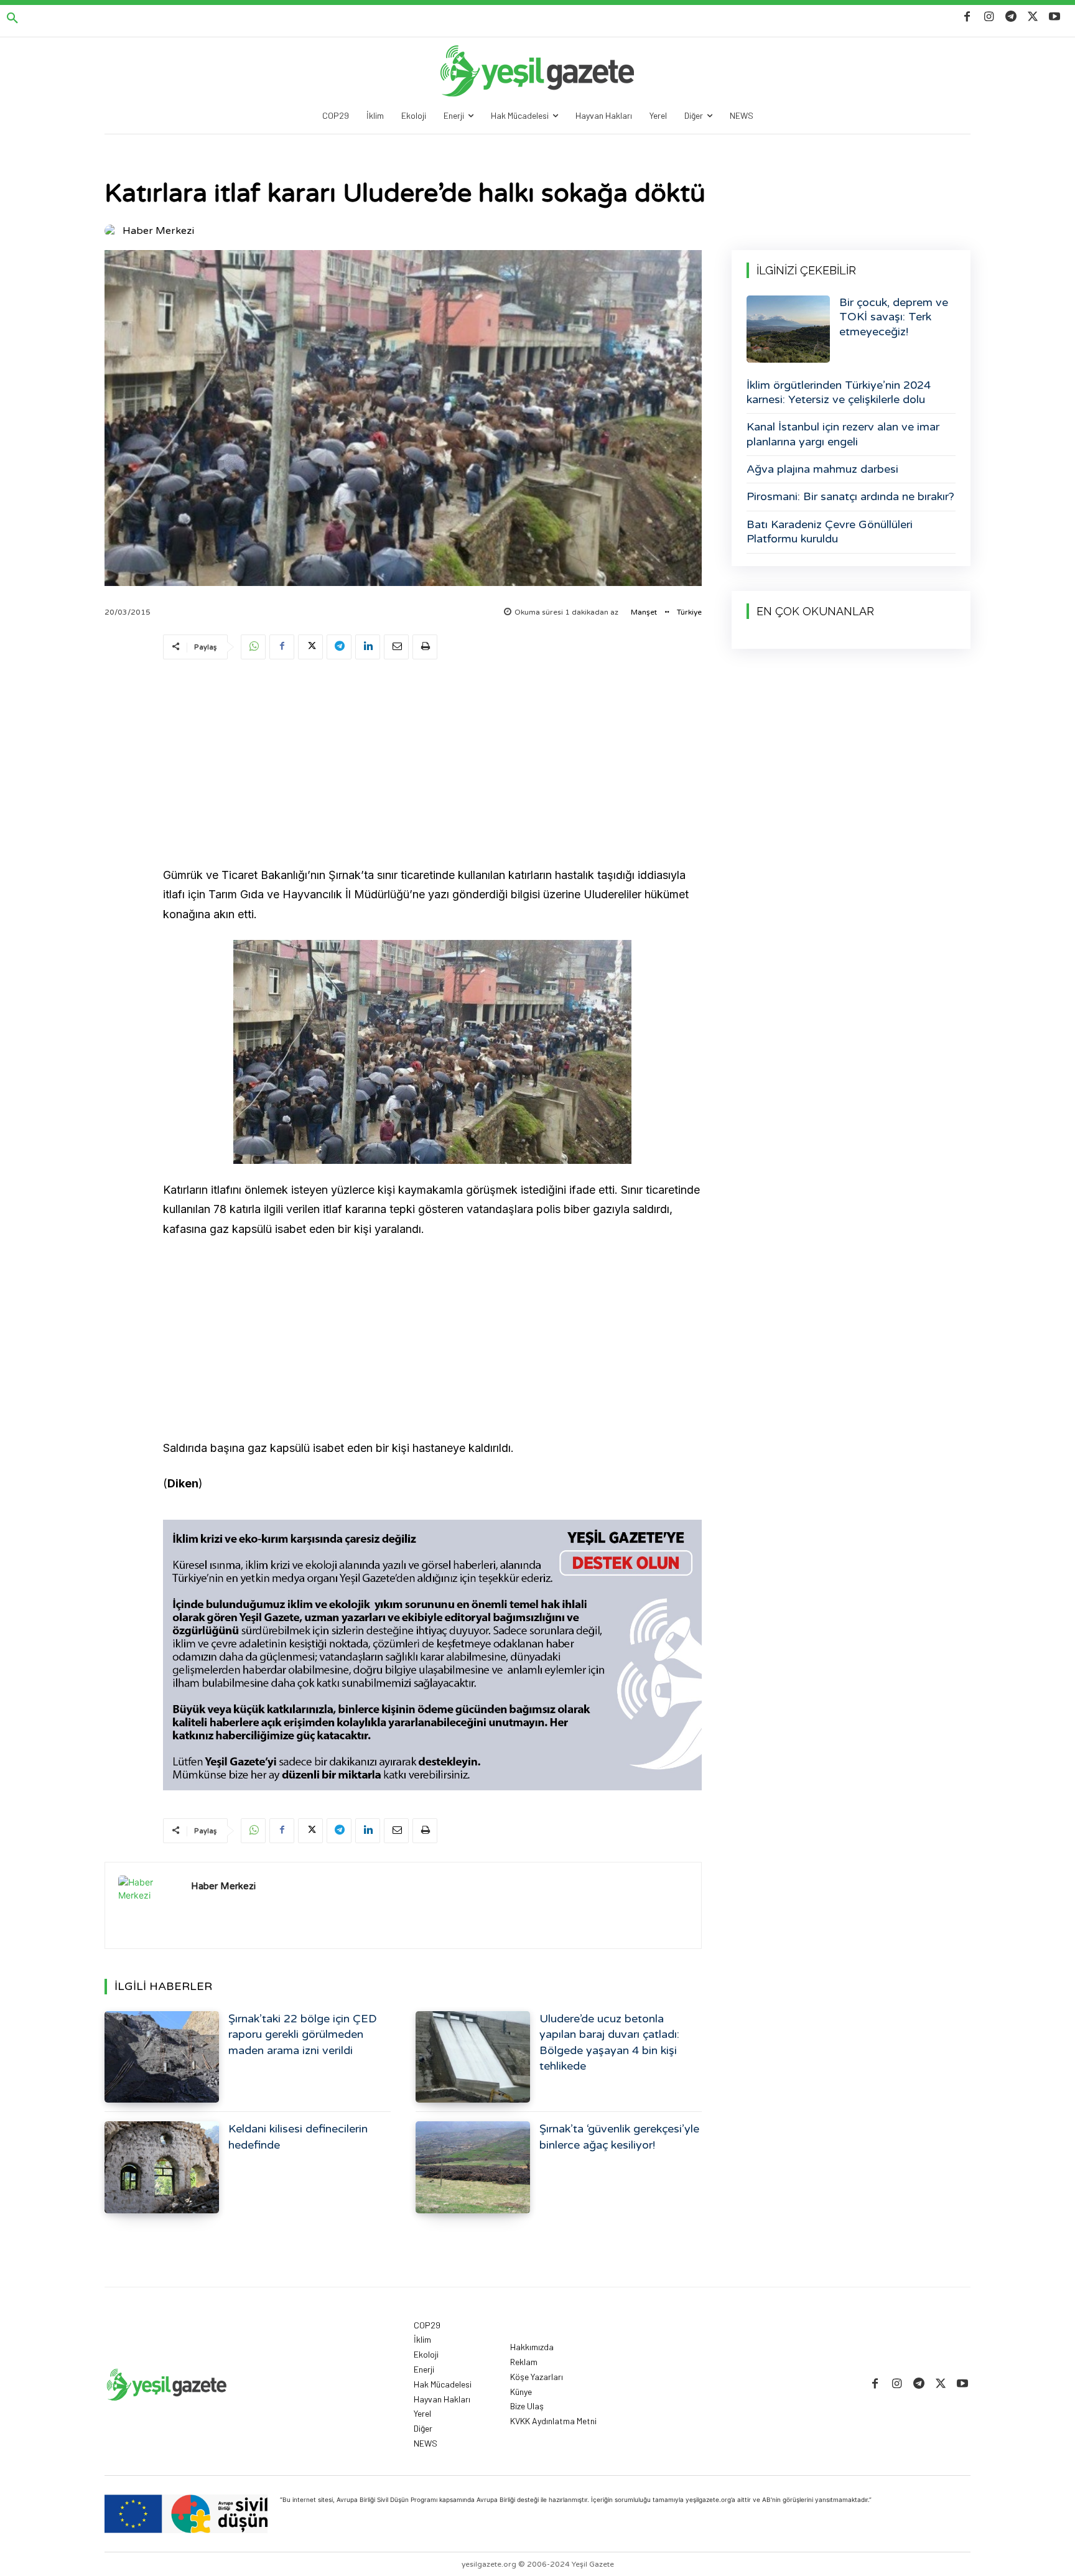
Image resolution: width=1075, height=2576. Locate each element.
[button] (12, 19)
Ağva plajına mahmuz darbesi (822, 469)
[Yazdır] (425, 647)
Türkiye (689, 612)
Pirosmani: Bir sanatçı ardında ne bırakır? (850, 496)
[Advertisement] (432, 765)
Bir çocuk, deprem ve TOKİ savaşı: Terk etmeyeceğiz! (894, 317)
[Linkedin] (368, 647)
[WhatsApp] (253, 647)
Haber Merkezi (158, 231)
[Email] (396, 647)
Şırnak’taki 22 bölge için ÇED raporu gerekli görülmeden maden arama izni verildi (303, 2034)
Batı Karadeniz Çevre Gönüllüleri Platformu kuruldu (830, 532)
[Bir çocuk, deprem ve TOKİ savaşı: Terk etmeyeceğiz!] (788, 329)
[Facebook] (967, 17)
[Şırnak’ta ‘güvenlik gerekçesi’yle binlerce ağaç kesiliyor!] (473, 2167)
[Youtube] (1055, 17)
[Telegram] (1011, 17)
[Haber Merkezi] (113, 231)
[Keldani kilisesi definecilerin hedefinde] (162, 2167)
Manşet (644, 612)
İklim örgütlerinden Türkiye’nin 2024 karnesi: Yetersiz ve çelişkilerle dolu (839, 392)
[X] (1033, 17)
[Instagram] (989, 17)
